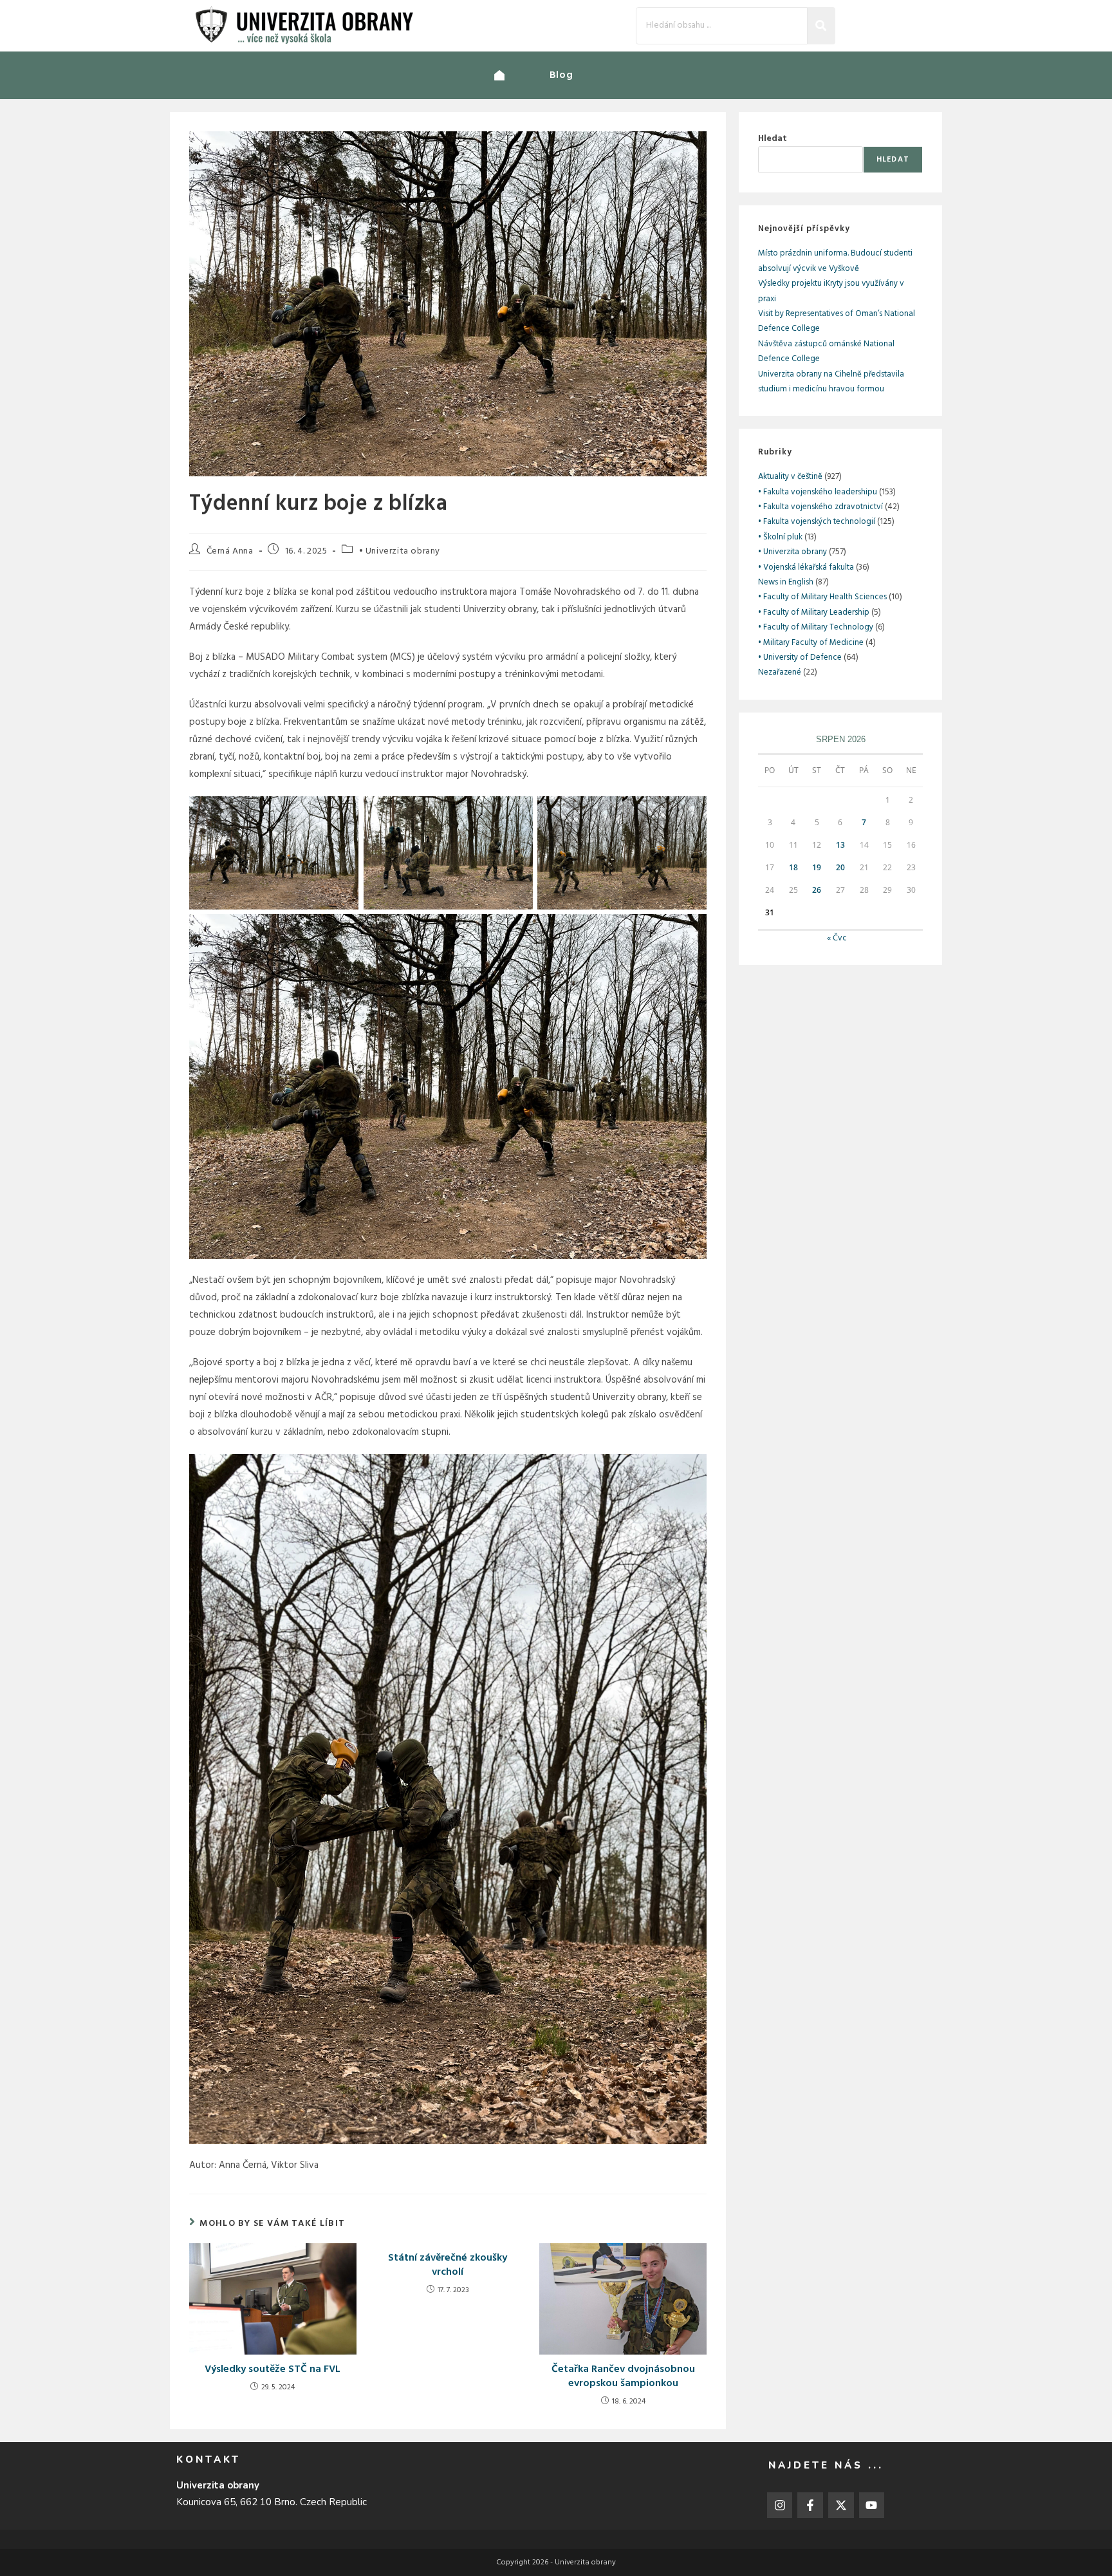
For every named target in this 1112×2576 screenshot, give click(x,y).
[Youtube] (872, 2505)
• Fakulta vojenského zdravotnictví (820, 507)
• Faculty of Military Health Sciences (822, 597)
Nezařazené (780, 672)
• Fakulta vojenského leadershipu (818, 492)
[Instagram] (780, 2505)
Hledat (773, 139)
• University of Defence (800, 658)
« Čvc (837, 938)
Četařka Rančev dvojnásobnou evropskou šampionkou (623, 2377)
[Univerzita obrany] (522, 75)
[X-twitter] (841, 2505)
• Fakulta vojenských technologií (817, 522)
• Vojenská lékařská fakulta (806, 567)
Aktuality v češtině (790, 477)
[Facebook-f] (810, 2505)
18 (793, 867)
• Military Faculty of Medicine (811, 643)
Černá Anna (230, 551)
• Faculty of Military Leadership (814, 612)
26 (817, 890)
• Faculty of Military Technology (816, 627)
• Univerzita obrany (400, 551)
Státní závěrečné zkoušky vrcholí (448, 2265)
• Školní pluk (780, 537)
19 (817, 867)
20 (840, 867)
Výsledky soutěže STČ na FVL (273, 2369)
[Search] (821, 25)
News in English (786, 582)
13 (840, 845)
